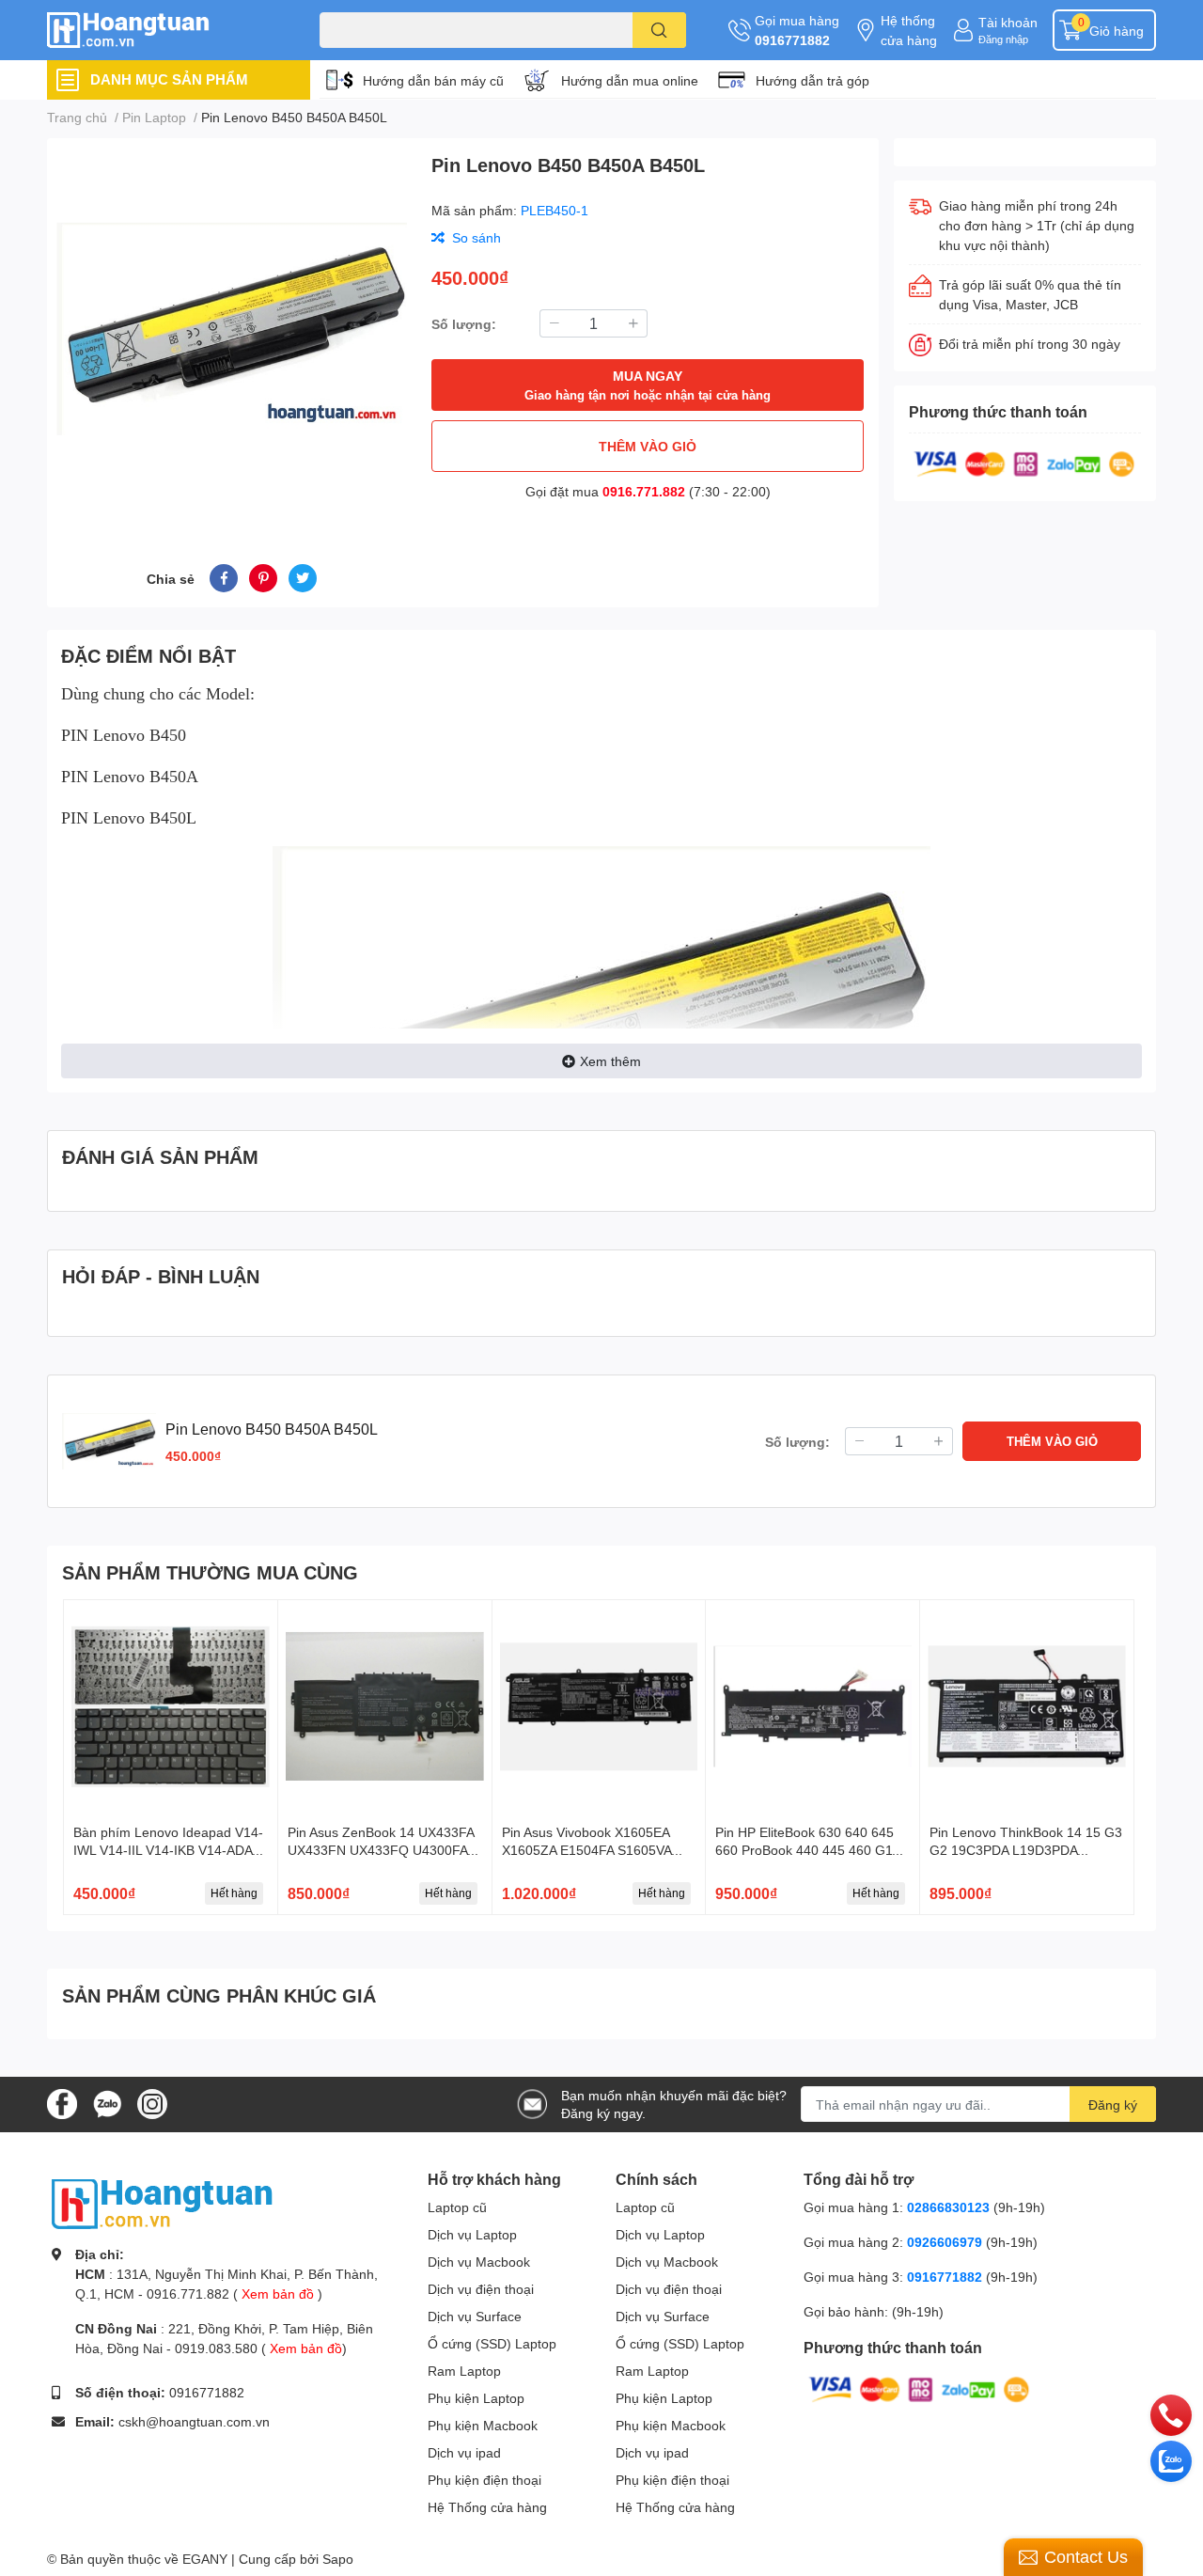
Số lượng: (464, 324)
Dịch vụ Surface (475, 2316)
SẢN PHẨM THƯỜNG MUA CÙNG (210, 1572)
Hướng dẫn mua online (630, 80)
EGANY (205, 2559)
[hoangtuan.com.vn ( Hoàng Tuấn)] (164, 31)
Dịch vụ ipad (464, 2452)
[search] (659, 30)
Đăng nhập (1003, 39)
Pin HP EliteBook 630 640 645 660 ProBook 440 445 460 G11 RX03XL (807, 1850)
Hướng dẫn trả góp (812, 80)
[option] (232, 329)
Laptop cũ (457, 2207)
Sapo (338, 2559)
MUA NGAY (648, 385)
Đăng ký (1113, 2105)
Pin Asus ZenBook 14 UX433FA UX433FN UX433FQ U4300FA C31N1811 (381, 1850)
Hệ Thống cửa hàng (487, 2507)
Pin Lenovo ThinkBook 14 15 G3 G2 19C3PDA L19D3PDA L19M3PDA (1026, 1850)
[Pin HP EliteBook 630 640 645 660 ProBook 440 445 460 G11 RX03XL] (812, 1707)
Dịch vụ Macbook (479, 2262)
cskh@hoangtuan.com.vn (194, 2421)
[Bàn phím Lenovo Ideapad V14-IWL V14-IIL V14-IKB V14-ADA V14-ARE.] (171, 1707)
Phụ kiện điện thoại (484, 2480)
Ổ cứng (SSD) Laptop (492, 2343)
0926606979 (945, 2242)
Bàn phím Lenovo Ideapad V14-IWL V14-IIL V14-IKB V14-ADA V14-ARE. (168, 1850)
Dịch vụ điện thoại (481, 2289)
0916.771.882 (644, 491)
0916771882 (792, 40)
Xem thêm (610, 1061)
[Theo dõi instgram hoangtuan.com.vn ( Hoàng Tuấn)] (152, 2103)
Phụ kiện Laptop (476, 2398)
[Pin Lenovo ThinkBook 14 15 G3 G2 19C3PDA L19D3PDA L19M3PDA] (1027, 1707)
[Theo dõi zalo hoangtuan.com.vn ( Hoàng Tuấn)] (107, 2103)
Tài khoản (1008, 22)
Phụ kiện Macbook (483, 2425)
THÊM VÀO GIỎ (648, 446)
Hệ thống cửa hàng (909, 30)
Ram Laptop (464, 2371)
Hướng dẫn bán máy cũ (433, 80)
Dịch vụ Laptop (472, 2234)
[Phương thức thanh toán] (1024, 462)
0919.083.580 (216, 2348)
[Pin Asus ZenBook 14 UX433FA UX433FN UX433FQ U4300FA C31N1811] (385, 1707)
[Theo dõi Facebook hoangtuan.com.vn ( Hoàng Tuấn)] (62, 2103)
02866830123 (948, 2207)
